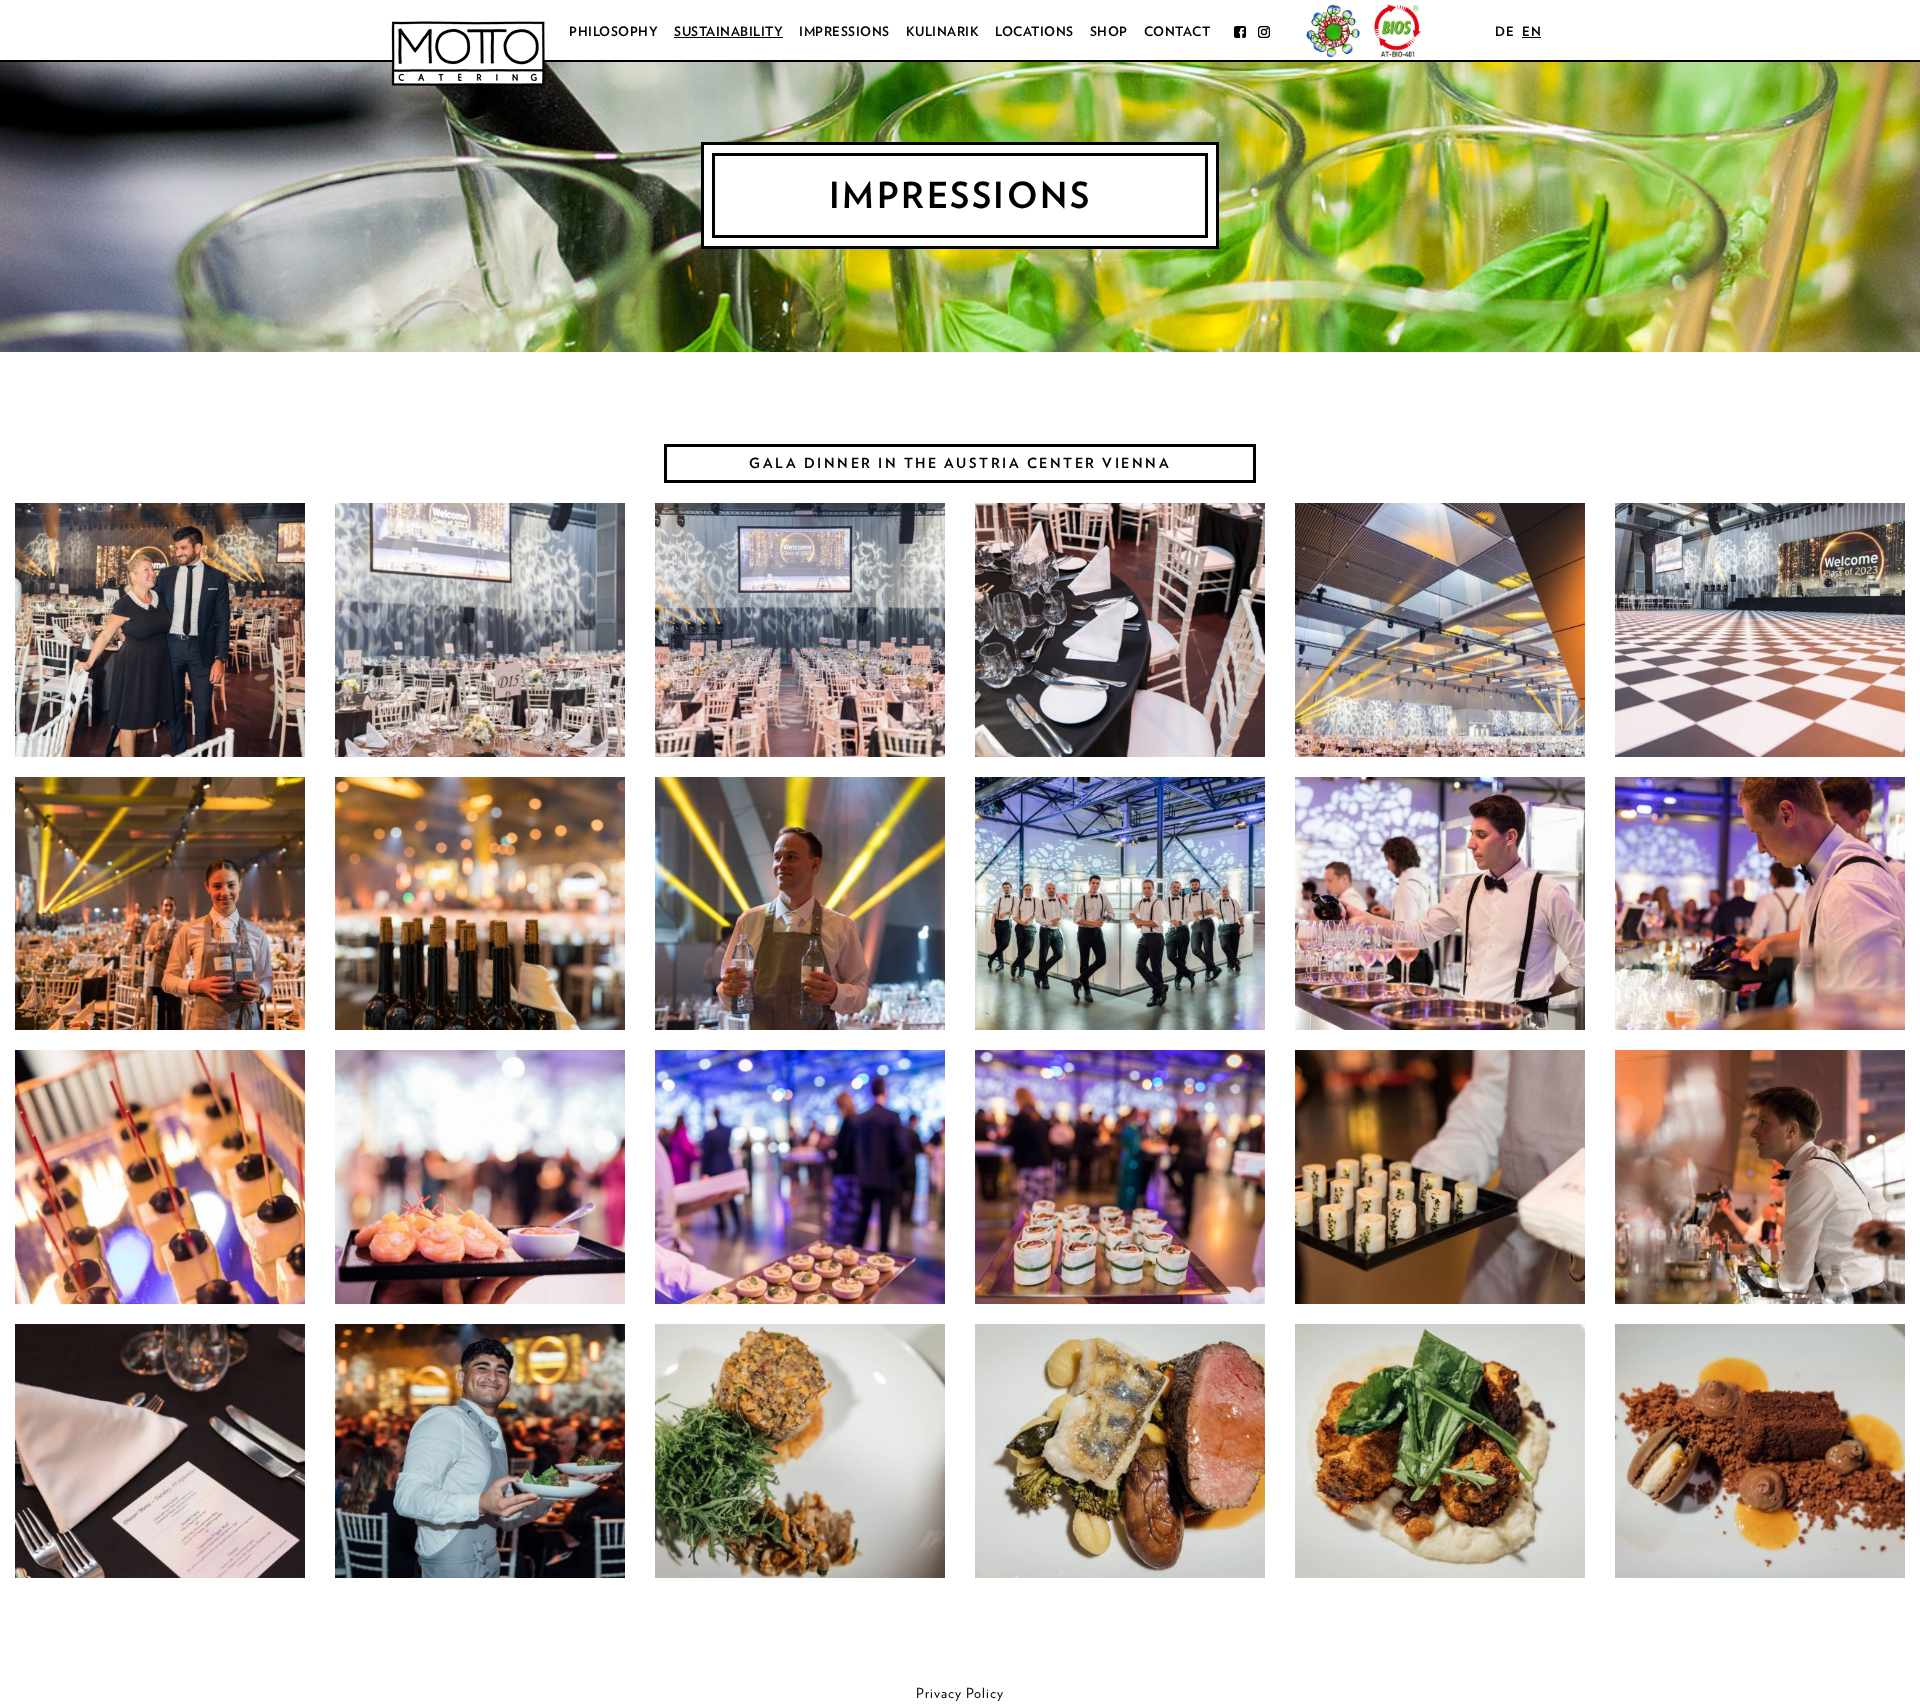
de (1504, 31)
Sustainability (728, 31)
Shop (1109, 31)
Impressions (844, 31)
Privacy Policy (960, 1693)
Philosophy (613, 31)
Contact (1177, 31)
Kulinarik (943, 31)
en (1531, 31)
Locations (1034, 31)
